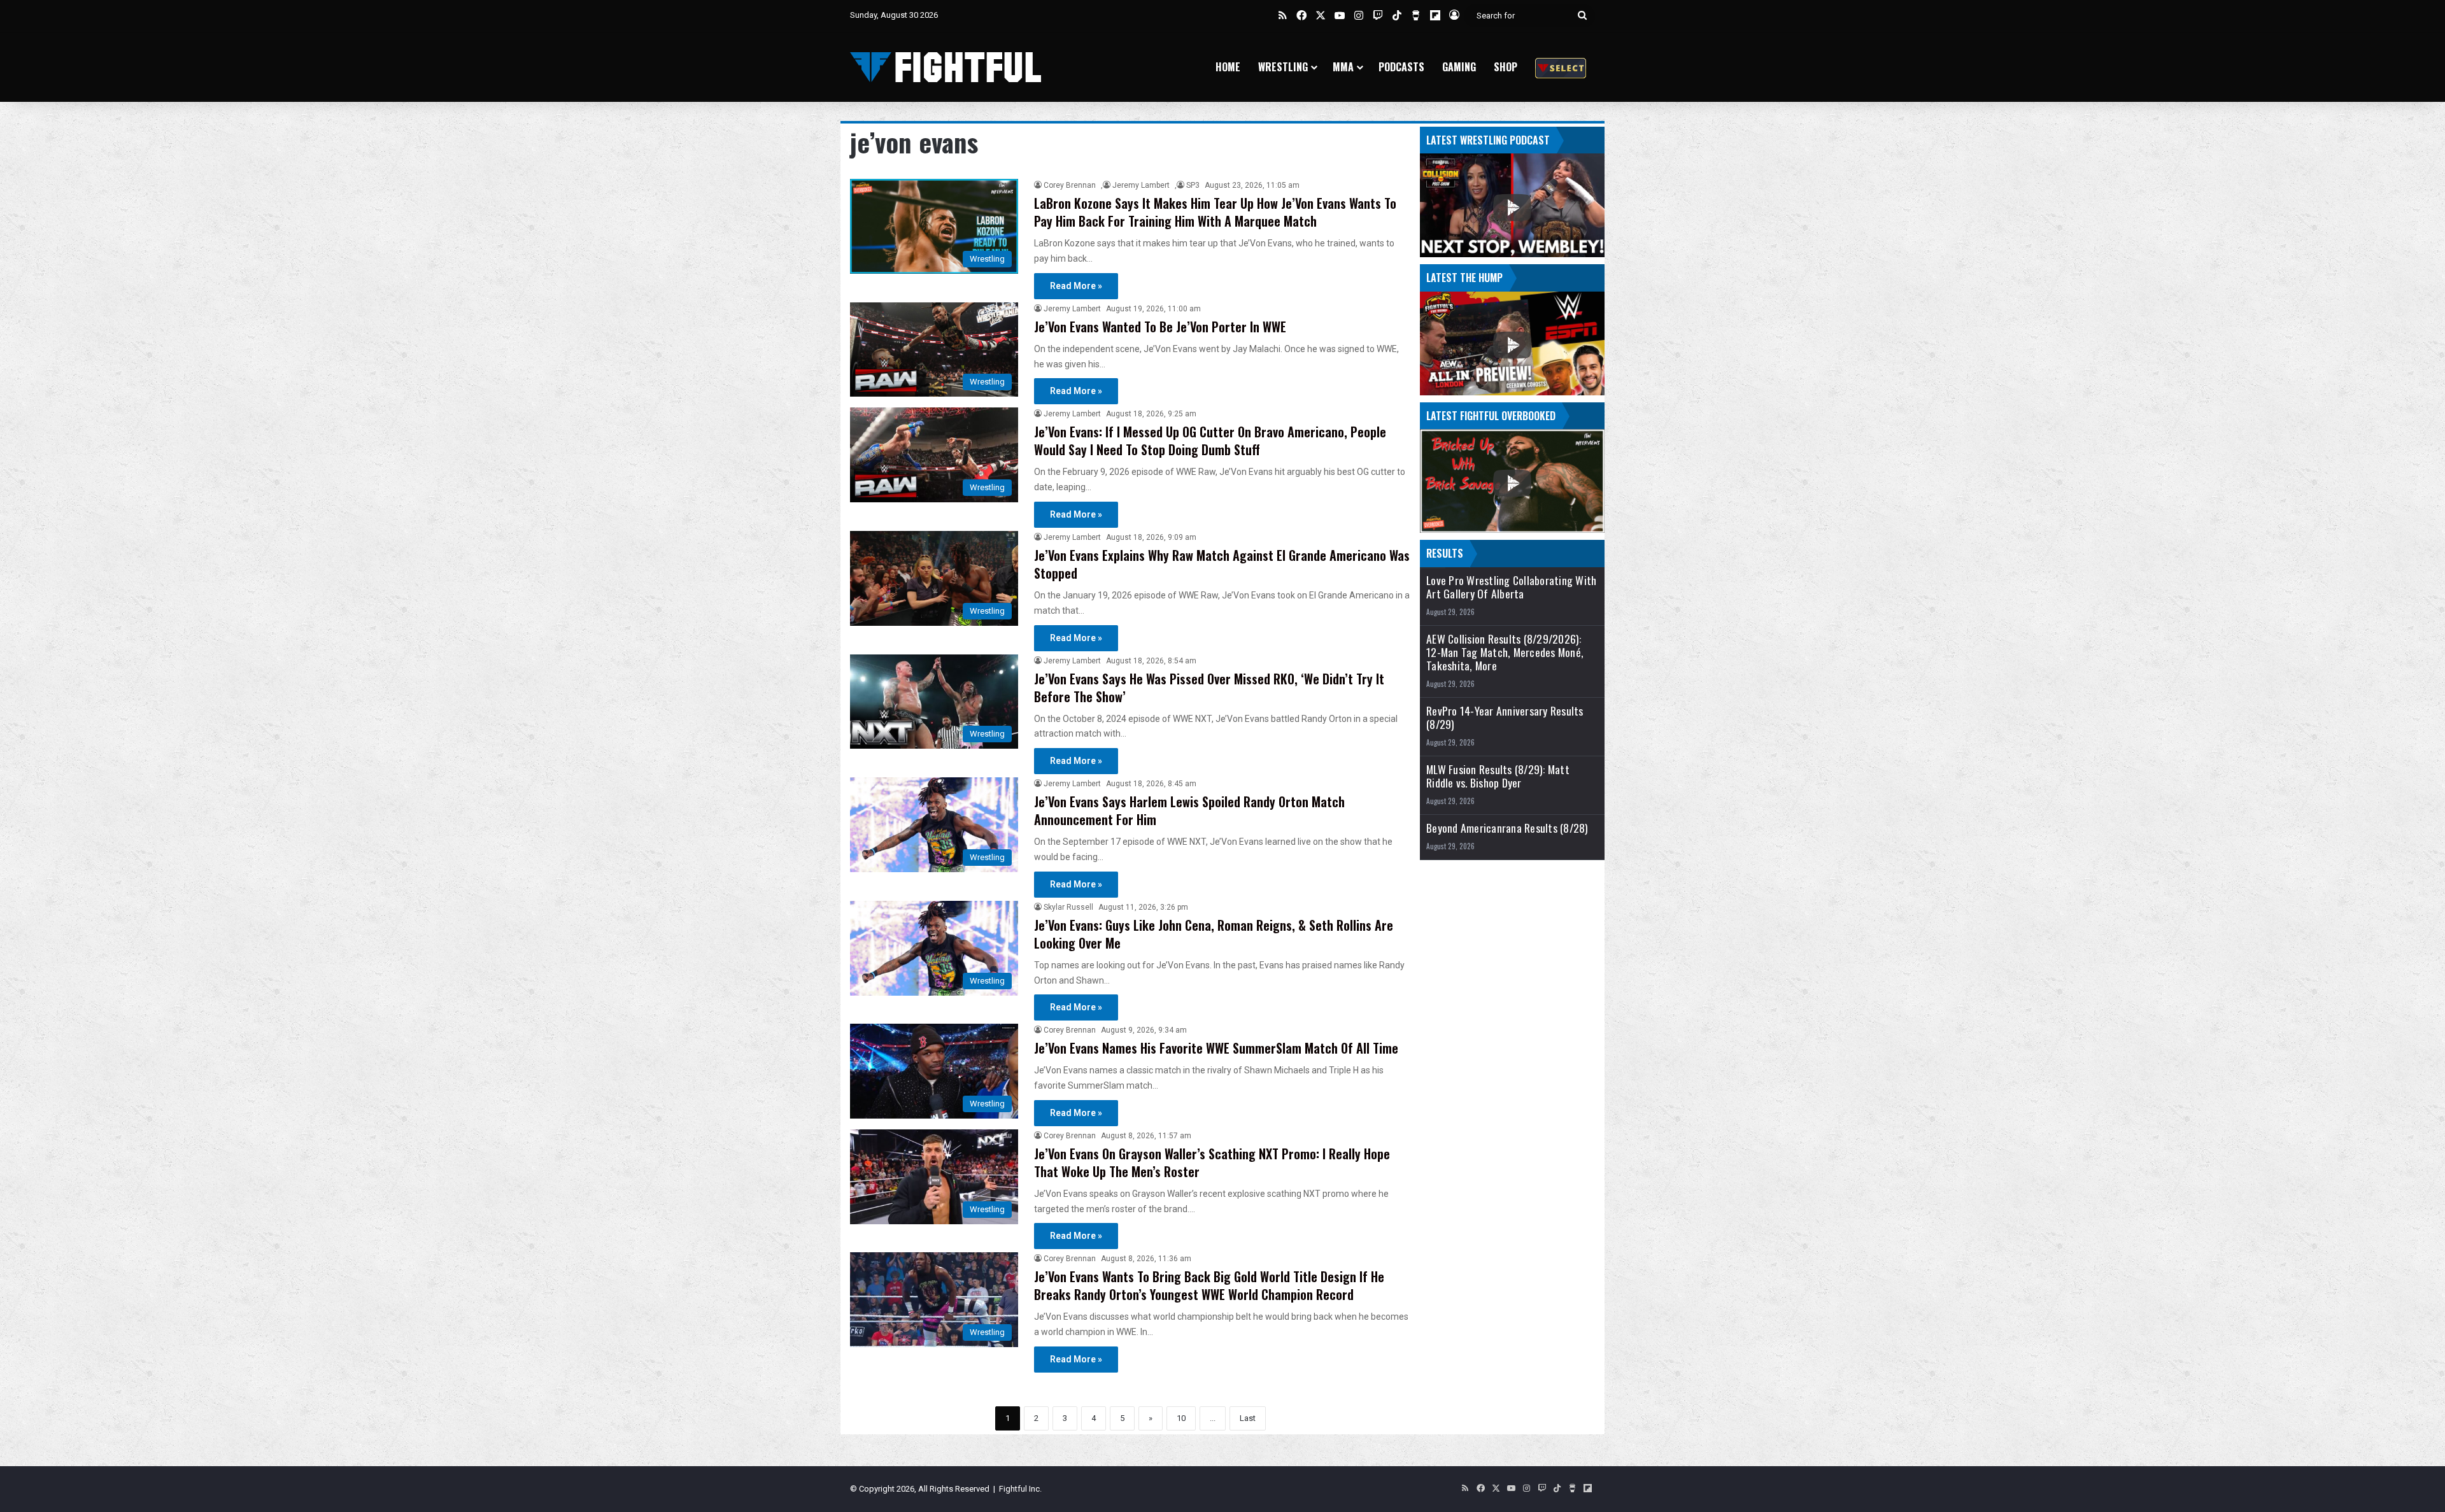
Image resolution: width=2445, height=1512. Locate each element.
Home (1228, 67)
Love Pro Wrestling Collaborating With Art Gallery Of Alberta (1511, 587)
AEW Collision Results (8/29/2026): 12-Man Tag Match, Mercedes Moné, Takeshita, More (1505, 652)
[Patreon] (1561, 67)
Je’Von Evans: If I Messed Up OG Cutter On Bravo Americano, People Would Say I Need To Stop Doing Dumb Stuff (1210, 441)
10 (1181, 1418)
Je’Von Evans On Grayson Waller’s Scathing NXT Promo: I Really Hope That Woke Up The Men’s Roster (1212, 1162)
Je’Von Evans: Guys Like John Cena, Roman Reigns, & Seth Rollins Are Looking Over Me (1214, 934)
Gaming (1459, 67)
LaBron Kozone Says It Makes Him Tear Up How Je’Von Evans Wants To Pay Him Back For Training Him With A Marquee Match (1215, 212)
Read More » (1076, 286)
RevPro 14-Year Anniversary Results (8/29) (1505, 717)
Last (1248, 1418)
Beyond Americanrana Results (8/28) (1507, 828)
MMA (1343, 67)
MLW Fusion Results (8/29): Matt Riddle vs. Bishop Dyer (1498, 776)
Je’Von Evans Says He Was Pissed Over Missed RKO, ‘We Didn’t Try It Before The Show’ (1209, 688)
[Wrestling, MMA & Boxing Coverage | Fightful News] (946, 67)
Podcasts (1401, 67)
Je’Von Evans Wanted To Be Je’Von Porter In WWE (1160, 327)
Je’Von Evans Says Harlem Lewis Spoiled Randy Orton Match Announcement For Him (1189, 810)
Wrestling (1283, 67)
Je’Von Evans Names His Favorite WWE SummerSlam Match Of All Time (1216, 1048)
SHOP (1506, 67)
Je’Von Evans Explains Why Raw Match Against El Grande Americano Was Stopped (1222, 564)
